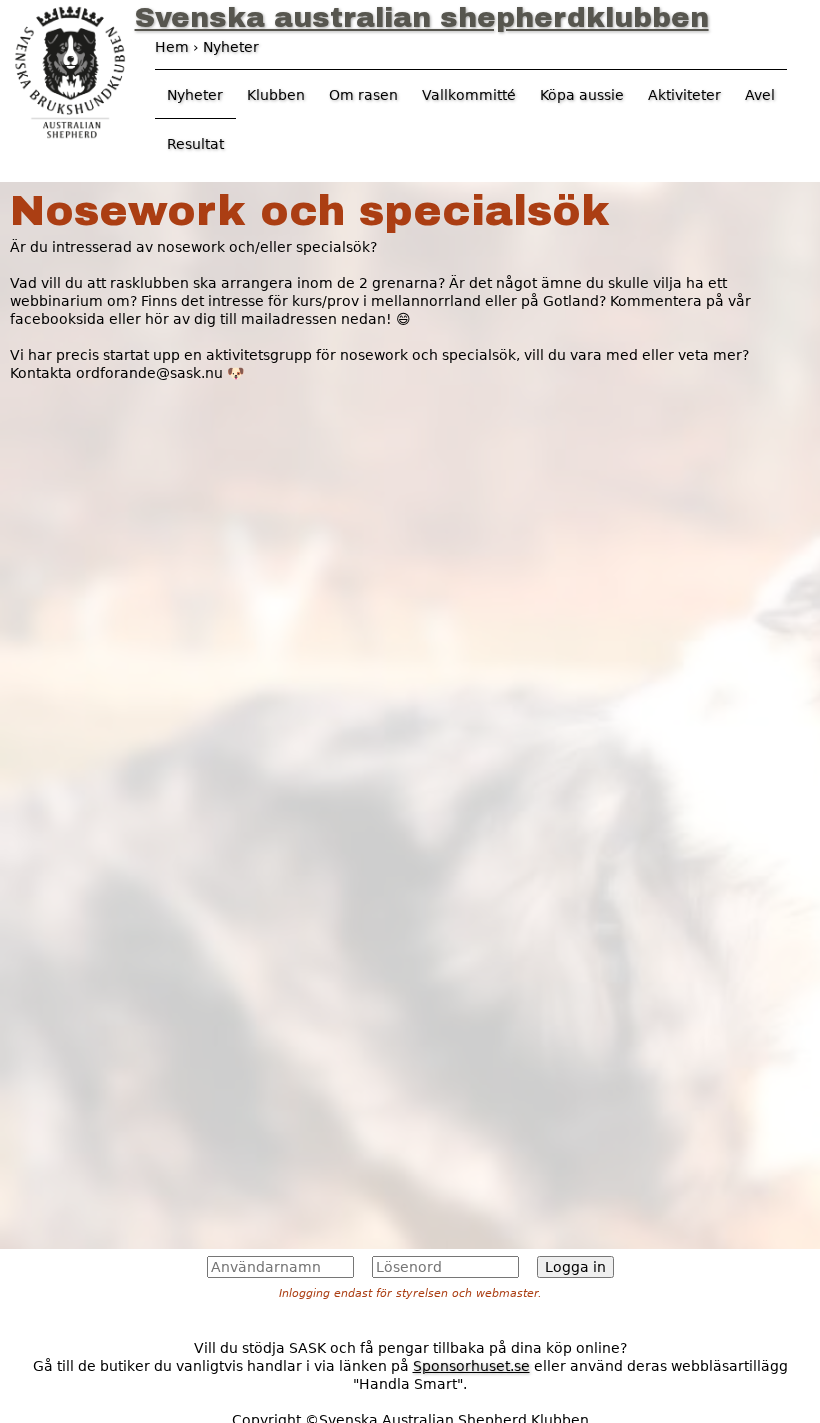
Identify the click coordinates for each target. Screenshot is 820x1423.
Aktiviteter (684, 95)
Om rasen (363, 95)
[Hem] (70, 70)
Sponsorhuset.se (471, 1366)
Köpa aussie (582, 95)
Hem (172, 47)
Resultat (195, 144)
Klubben (276, 95)
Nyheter (195, 95)
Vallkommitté (469, 95)
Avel (760, 95)
